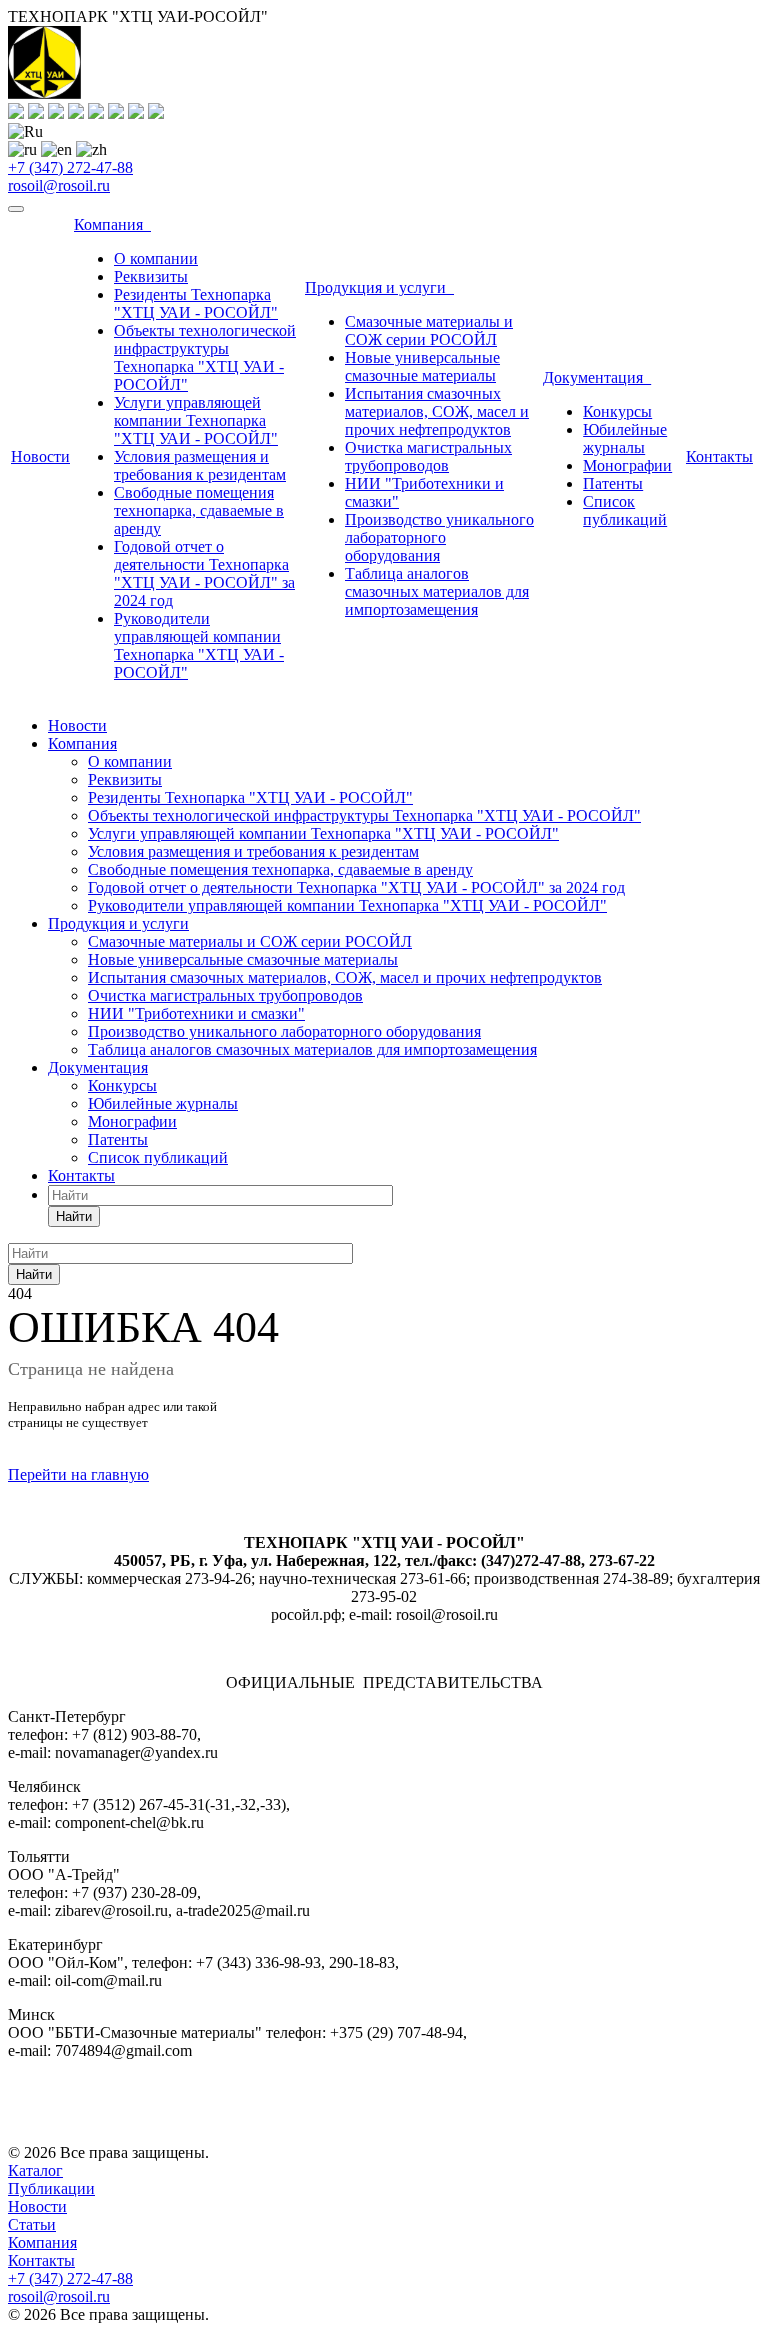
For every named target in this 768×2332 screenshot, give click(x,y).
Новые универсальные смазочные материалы (422, 366)
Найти (74, 1216)
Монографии (627, 465)
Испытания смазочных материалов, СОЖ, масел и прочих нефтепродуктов (437, 411)
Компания (112, 224)
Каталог (35, 2170)
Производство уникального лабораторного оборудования (439, 537)
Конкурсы (617, 411)
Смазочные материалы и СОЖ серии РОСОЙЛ (429, 330)
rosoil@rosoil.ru (59, 185)
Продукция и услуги (379, 287)
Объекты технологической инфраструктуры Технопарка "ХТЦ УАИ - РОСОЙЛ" (205, 357)
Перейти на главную (78, 1474)
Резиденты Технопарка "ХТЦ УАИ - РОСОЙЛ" (196, 303)
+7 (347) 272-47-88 (70, 167)
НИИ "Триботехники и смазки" (196, 1013)
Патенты (613, 483)
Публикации (51, 2188)
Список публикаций (625, 510)
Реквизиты (151, 276)
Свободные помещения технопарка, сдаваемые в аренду (199, 510)
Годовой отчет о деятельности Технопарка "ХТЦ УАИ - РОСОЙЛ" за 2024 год (204, 573)
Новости (40, 456)
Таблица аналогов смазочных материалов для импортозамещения (437, 591)
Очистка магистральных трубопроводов (428, 456)
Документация (597, 377)
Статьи (32, 2224)
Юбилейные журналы (625, 438)
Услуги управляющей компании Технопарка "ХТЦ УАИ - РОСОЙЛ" (196, 420)
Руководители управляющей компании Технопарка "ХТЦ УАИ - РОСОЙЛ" (199, 645)
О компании (156, 258)
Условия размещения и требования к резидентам (200, 465)
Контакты (719, 456)
